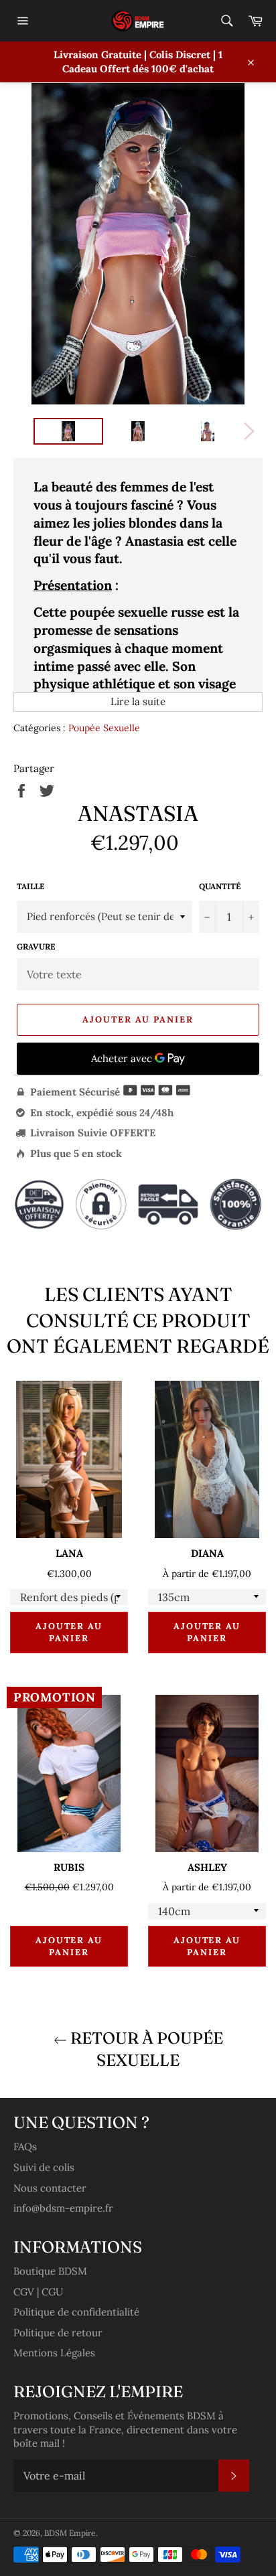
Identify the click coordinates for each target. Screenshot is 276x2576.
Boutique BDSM (50, 2271)
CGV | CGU (38, 2292)
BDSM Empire (70, 2533)
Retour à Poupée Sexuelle (145, 2049)
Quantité (220, 886)
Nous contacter (50, 2188)
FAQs (25, 2146)
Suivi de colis (44, 2167)
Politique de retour (58, 2333)
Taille (30, 886)
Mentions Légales (54, 2353)
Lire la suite (138, 701)
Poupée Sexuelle (104, 728)
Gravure (36, 946)
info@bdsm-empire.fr (63, 2208)
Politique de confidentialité (76, 2312)
